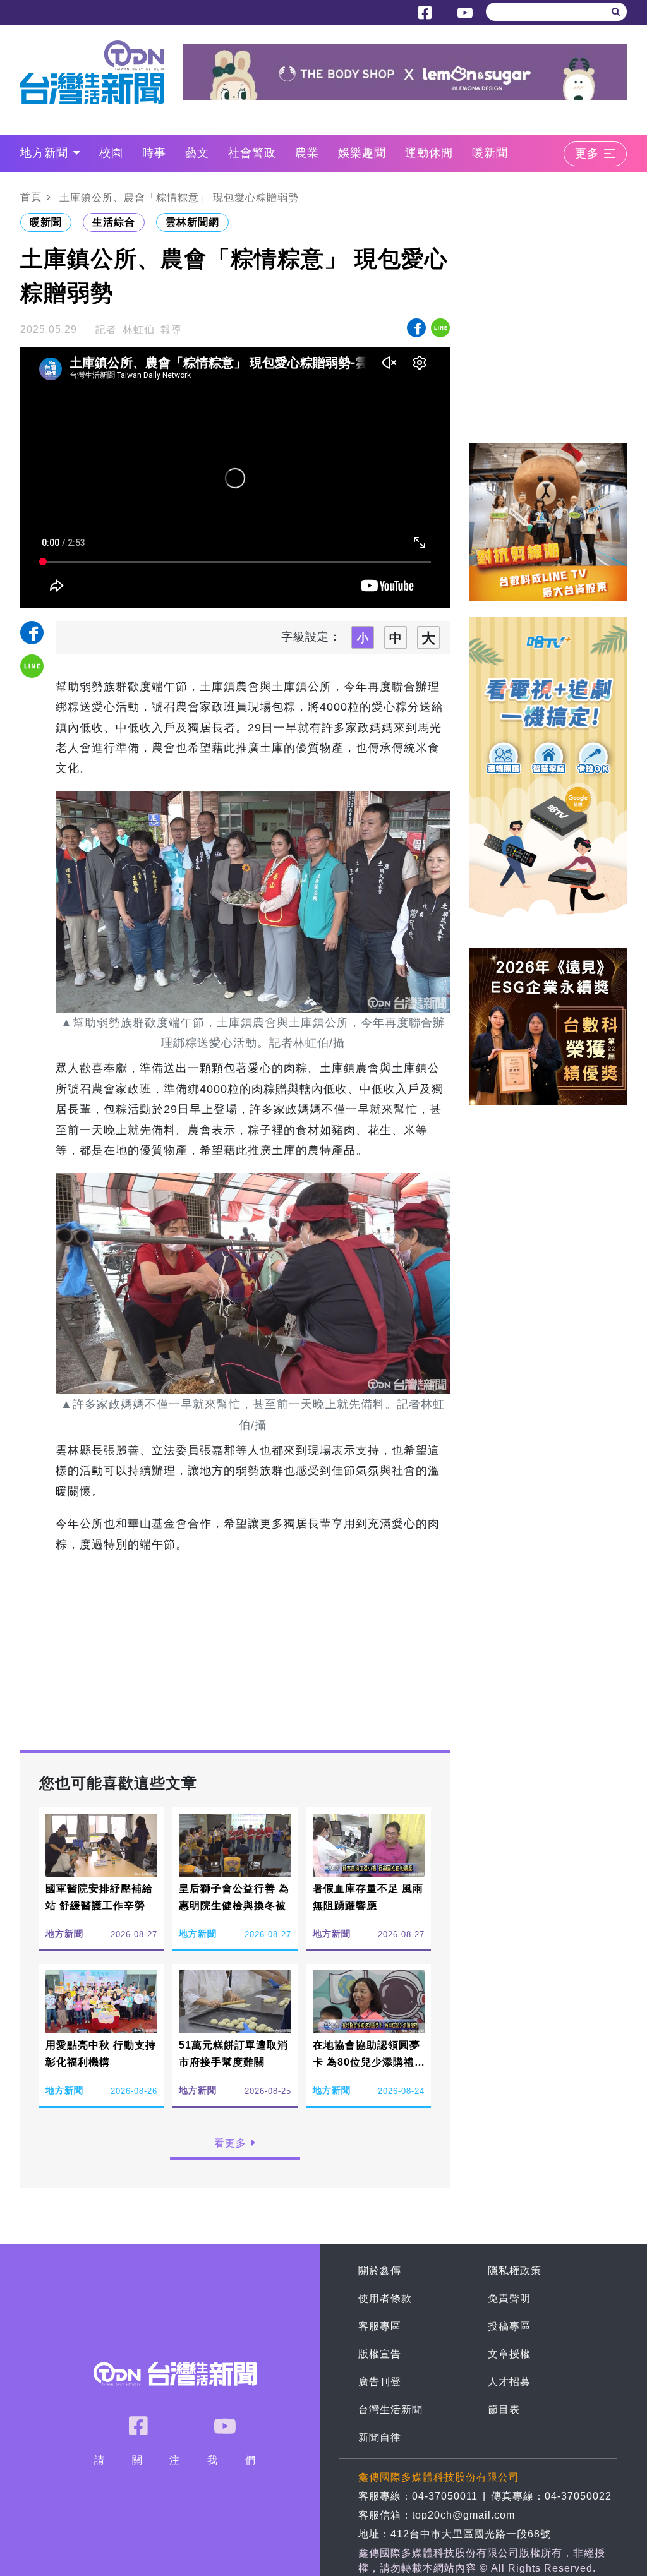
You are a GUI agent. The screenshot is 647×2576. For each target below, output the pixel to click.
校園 (111, 153)
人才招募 (509, 2382)
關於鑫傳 (380, 2271)
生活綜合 (114, 222)
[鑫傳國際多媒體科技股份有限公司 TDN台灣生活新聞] (102, 72)
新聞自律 (380, 2437)
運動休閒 (429, 153)
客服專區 (380, 2326)
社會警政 (252, 153)
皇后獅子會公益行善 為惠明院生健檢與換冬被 (234, 1897)
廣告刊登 (380, 2382)
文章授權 (509, 2354)
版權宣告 (380, 2354)
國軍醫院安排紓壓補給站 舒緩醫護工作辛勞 (99, 1897)
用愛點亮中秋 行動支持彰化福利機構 (101, 2054)
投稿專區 (509, 2326)
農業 (307, 153)
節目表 (504, 2410)
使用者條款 (385, 2298)
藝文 (197, 153)
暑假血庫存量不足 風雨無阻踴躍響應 (368, 1897)
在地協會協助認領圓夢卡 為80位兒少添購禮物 (366, 2062)
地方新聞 (44, 153)
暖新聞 (490, 153)
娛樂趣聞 (362, 153)
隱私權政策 (515, 2271)
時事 (154, 153)
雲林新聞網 (192, 222)
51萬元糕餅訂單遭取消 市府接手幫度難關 (233, 2054)
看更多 (230, 2143)
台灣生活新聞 (390, 2410)
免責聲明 (509, 2298)
